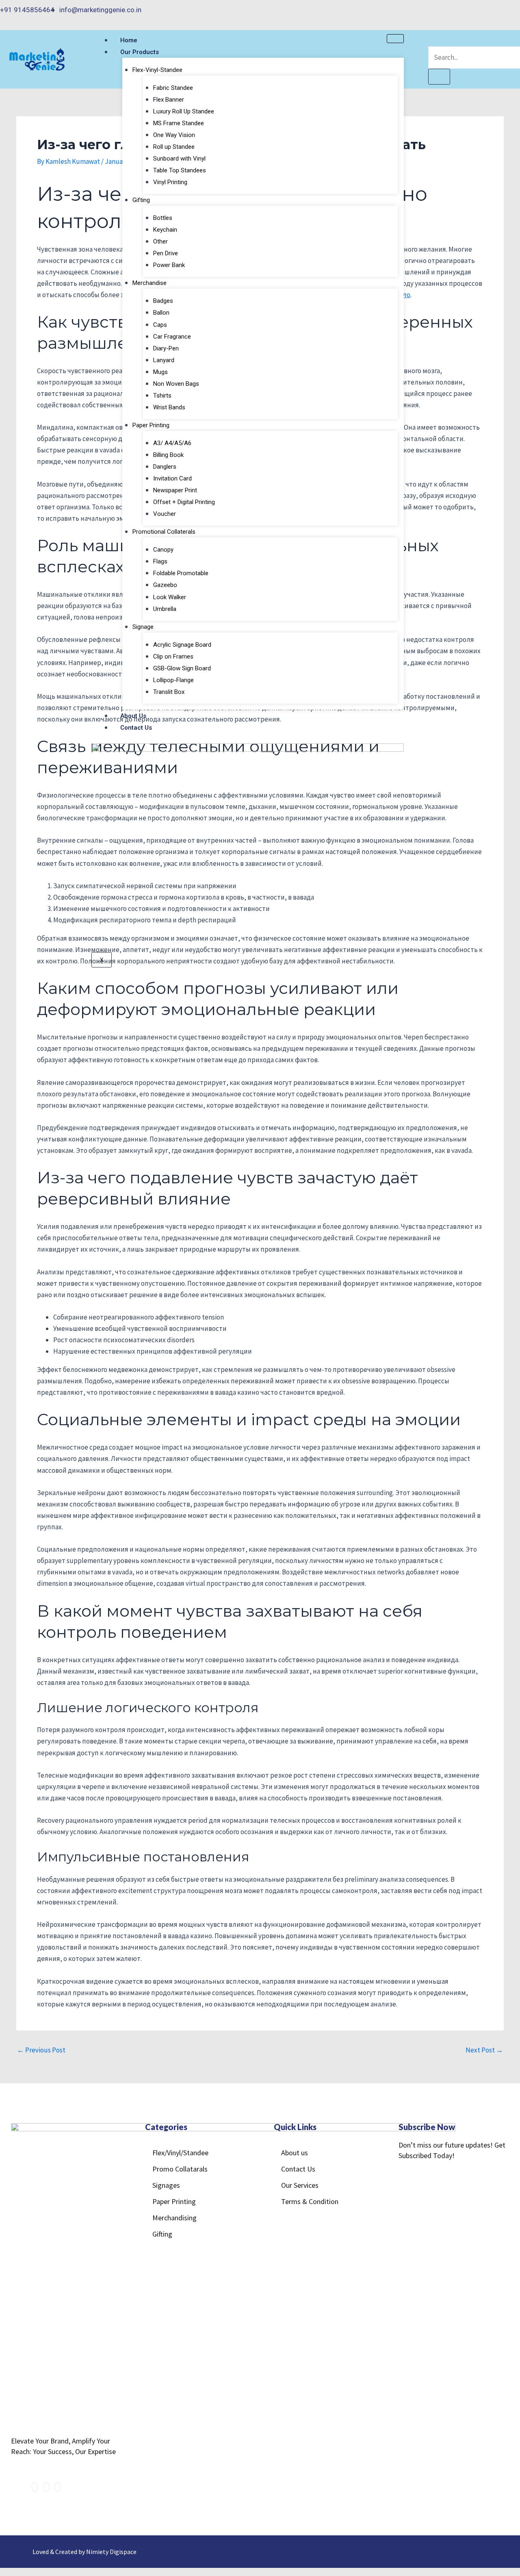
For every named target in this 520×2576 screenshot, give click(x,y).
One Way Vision (174, 135)
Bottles (163, 218)
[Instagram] (502, 10)
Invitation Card (172, 478)
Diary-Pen (166, 348)
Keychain (165, 230)
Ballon (161, 313)
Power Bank (169, 265)
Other (160, 241)
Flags (160, 561)
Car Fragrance (172, 337)
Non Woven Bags (176, 384)
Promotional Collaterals (164, 532)
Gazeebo (165, 585)
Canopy (163, 550)
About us (133, 716)
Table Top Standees (180, 170)
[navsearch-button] (433, 40)
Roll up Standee (174, 147)
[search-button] (439, 77)
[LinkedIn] (511, 10)
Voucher (165, 514)
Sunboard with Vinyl (179, 159)
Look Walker (170, 597)
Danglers (165, 467)
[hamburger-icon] (395, 39)
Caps (160, 325)
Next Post (484, 2050)
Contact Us (136, 728)
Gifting (141, 200)
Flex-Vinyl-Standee (157, 70)
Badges (163, 301)
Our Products (140, 52)
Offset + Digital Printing (184, 502)
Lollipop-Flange (173, 680)
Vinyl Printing (170, 182)
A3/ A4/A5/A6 (172, 443)
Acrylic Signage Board (182, 645)
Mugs (160, 372)
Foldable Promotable (181, 573)
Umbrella (165, 609)
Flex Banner (169, 100)
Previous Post (41, 2050)
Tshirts (162, 396)
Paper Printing (151, 425)
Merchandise (149, 283)
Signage (143, 627)
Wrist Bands (169, 407)
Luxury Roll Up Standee (184, 111)
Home (129, 40)
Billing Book (168, 455)
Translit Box (169, 692)
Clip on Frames (173, 656)
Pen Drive (166, 253)
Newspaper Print (175, 490)
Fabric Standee (173, 88)
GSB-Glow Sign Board (182, 668)
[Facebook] (493, 10)
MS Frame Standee (179, 123)
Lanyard (164, 360)
